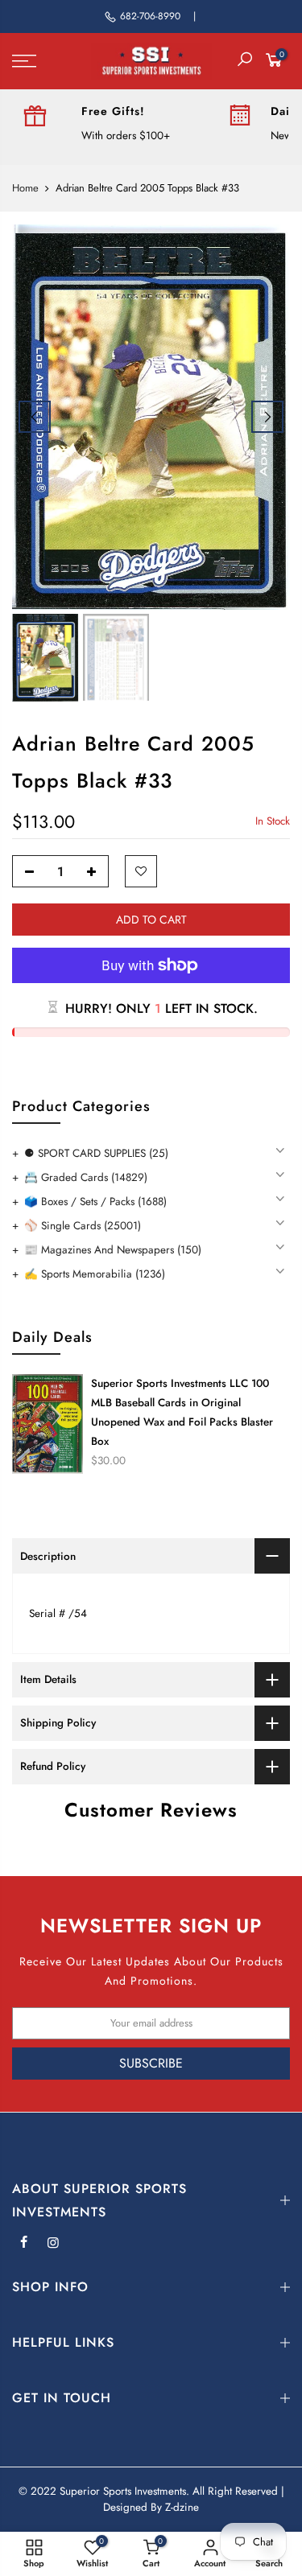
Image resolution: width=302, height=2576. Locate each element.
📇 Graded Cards (86, 1177)
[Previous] (35, 417)
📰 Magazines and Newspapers (113, 1250)
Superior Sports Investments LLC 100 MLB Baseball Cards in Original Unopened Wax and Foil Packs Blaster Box (182, 1412)
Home (25, 188)
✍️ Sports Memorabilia (95, 1274)
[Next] (267, 417)
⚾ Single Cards (83, 1226)
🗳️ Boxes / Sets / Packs (95, 1202)
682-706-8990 (150, 16)
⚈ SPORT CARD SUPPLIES (96, 1153)
